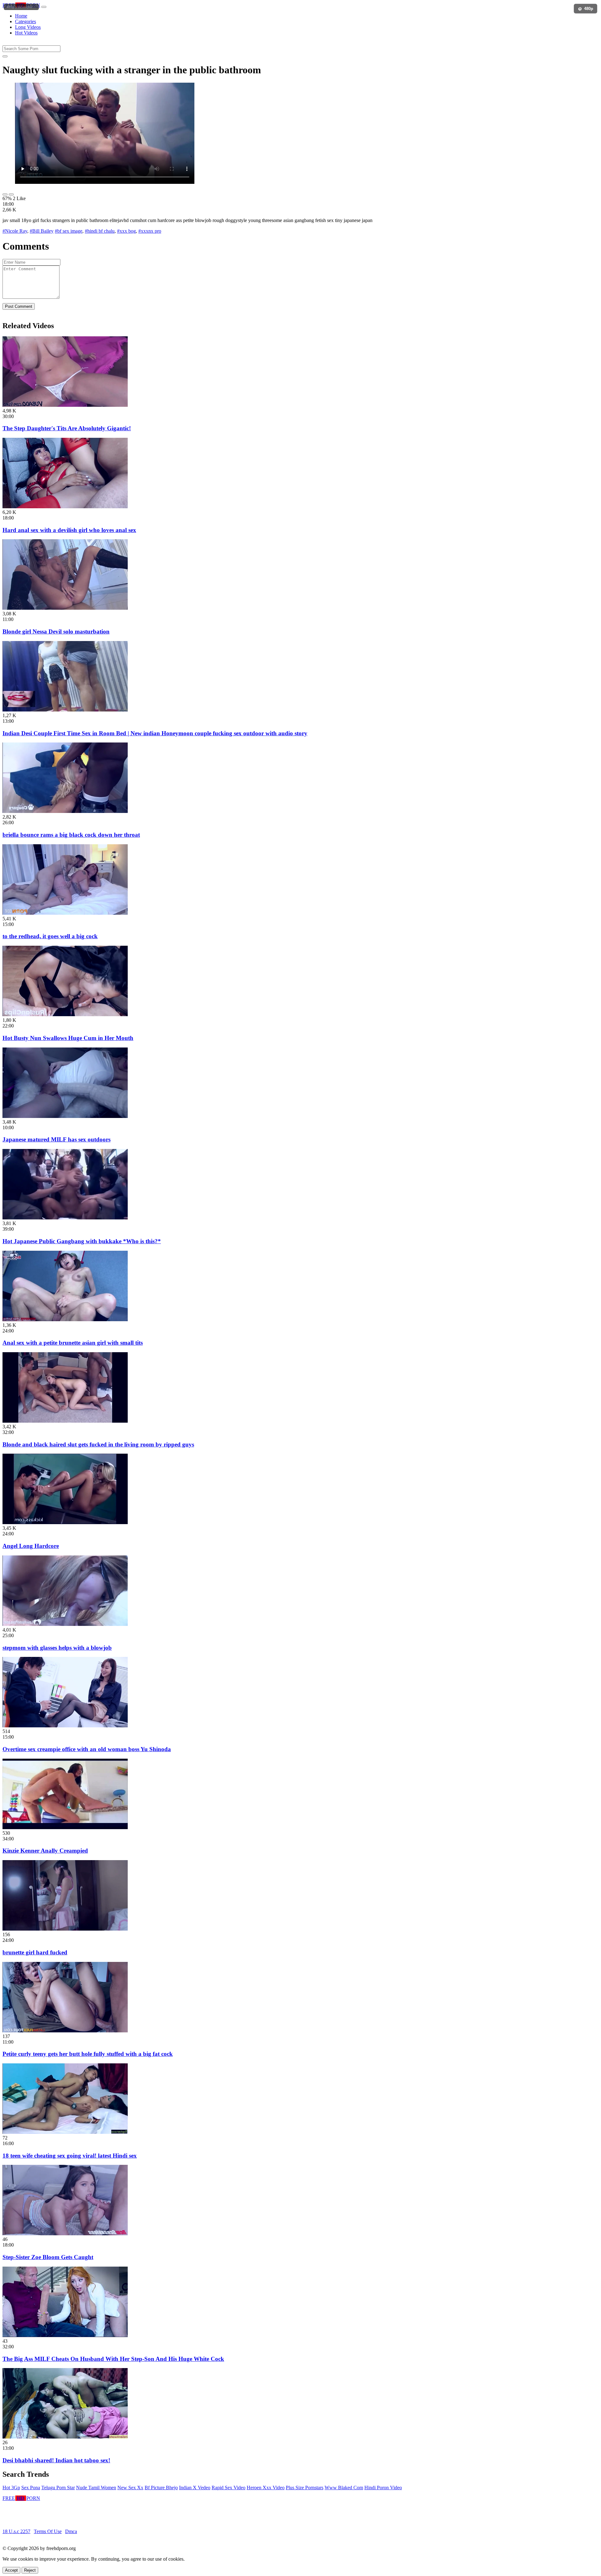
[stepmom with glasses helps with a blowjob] (65, 1624)
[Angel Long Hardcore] (65, 1522)
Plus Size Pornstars (305, 2488)
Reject (30, 2570)
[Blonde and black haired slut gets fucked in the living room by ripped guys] (65, 1421)
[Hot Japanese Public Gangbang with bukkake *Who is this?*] (65, 1218)
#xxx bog (126, 231)
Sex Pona (31, 2488)
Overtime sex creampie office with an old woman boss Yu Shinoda (87, 1749)
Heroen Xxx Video (266, 2488)
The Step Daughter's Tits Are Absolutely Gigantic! (67, 428)
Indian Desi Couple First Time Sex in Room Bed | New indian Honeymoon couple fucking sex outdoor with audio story (155, 733)
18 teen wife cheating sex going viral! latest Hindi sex (70, 2156)
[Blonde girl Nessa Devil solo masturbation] (65, 608)
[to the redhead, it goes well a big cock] (65, 913)
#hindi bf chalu (100, 231)
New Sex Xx (130, 2488)
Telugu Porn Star (58, 2488)
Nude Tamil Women (96, 2488)
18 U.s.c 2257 (16, 2531)
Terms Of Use (48, 2531)
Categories (26, 21)
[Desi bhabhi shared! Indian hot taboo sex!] (65, 2437)
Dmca (71, 2531)
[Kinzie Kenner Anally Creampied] (65, 1827)
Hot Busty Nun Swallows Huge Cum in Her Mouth (68, 1038)
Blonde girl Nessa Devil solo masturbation (56, 631)
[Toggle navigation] (44, 7)
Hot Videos (26, 33)
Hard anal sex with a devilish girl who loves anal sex (69, 530)
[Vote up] (5, 194)
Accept (11, 2570)
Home (21, 16)
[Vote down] (11, 194)
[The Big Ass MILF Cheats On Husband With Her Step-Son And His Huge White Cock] (65, 2335)
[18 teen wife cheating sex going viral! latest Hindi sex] (65, 2132)
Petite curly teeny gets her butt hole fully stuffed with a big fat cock (88, 2054)
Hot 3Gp (11, 2488)
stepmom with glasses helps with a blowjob (57, 1648)
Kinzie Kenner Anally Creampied (45, 1851)
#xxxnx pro (150, 231)
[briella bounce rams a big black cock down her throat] (65, 811)
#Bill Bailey (42, 231)
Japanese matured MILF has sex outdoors (57, 1139)
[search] (5, 56)
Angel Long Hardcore (31, 1546)
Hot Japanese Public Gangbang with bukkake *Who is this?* (82, 1241)
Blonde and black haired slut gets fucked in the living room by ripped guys (98, 1444)
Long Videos (28, 27)
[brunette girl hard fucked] (65, 1929)
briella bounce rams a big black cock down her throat (71, 835)
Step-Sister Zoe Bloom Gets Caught (48, 2257)
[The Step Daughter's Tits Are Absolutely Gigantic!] (65, 405)
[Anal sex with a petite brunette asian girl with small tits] (65, 1319)
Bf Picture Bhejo (161, 2488)
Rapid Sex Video (229, 2488)
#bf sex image (69, 231)
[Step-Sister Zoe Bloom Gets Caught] (65, 2234)
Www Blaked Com (344, 2488)
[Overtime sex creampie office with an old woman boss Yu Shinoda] (65, 1726)
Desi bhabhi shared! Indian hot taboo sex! (56, 2460)
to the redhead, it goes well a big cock (50, 936)
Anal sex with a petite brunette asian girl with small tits (73, 1343)
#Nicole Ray (15, 231)
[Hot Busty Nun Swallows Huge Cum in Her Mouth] (65, 1014)
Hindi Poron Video (383, 2488)
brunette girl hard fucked (35, 1952)
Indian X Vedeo (195, 2488)
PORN (21, 5)
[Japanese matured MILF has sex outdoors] (65, 1116)
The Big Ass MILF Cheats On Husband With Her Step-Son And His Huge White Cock (113, 2359)
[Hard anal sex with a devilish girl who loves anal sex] (65, 507)
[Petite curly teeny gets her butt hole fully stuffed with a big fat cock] (65, 2031)
